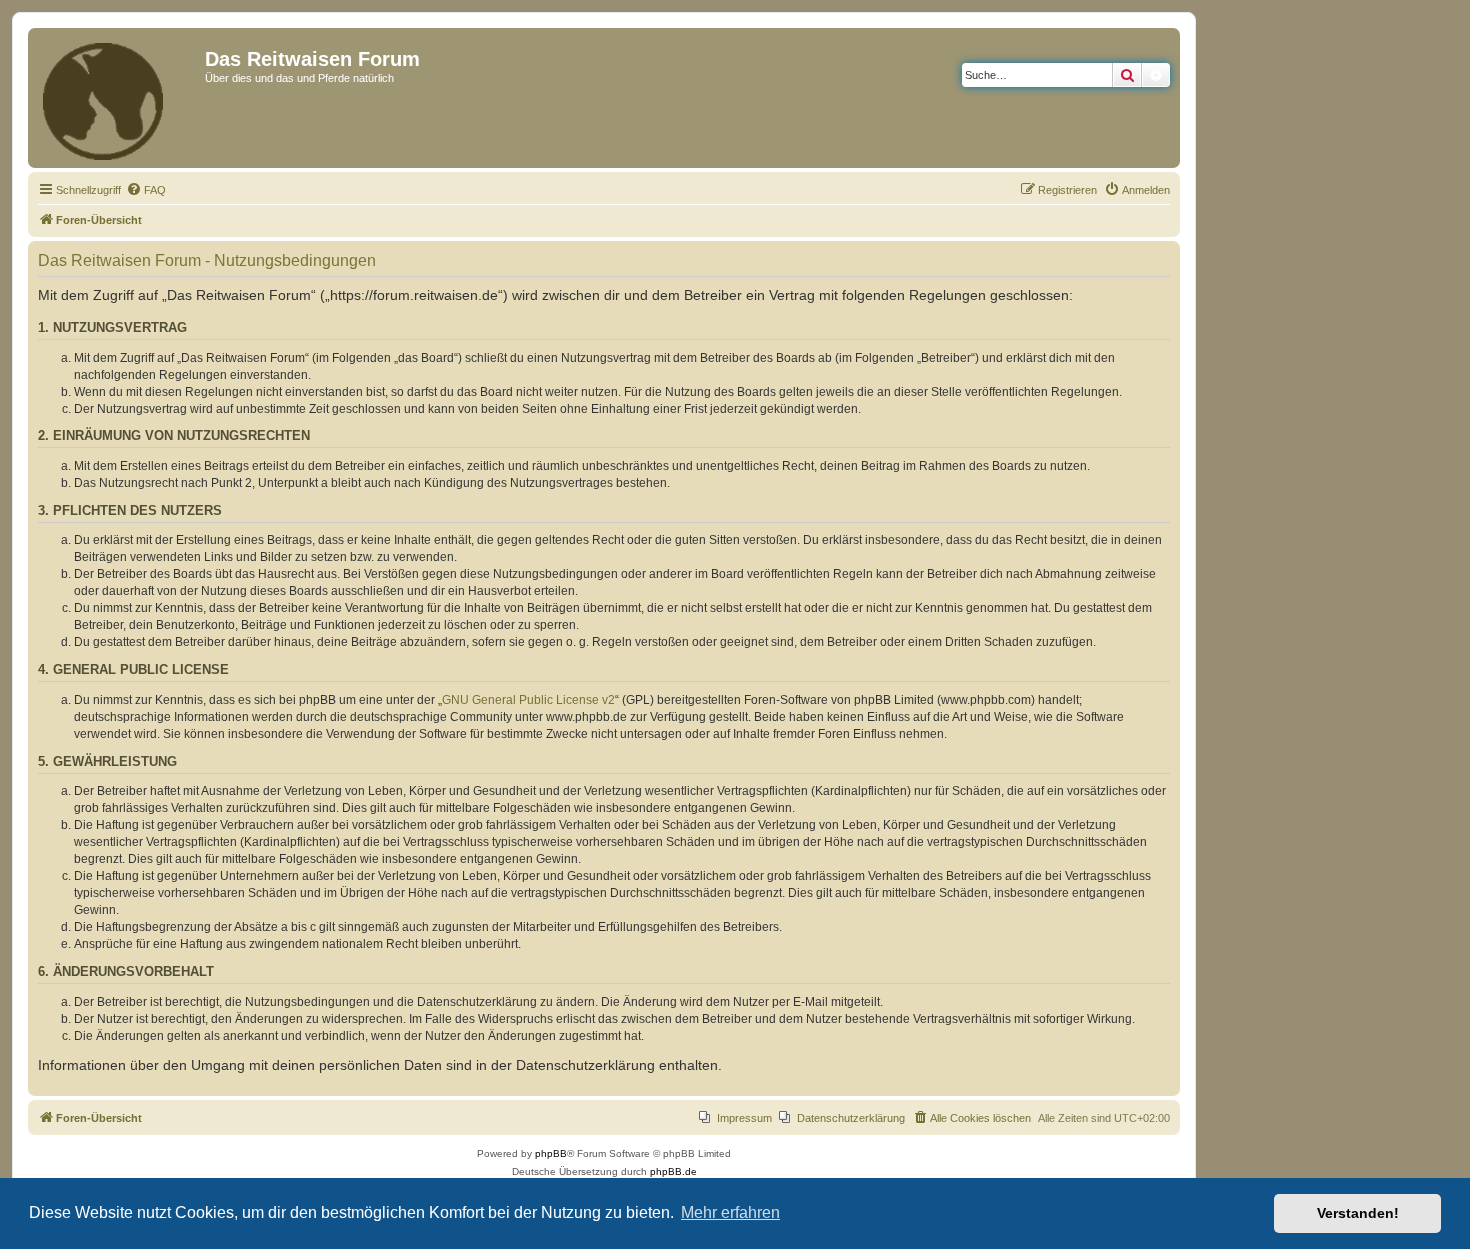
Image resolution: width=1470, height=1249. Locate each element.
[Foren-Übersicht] (119, 98)
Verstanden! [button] (1358, 1213)
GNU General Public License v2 (528, 700)
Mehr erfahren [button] (730, 1212)
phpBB (551, 1153)
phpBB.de (673, 1171)
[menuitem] (146, 190)
